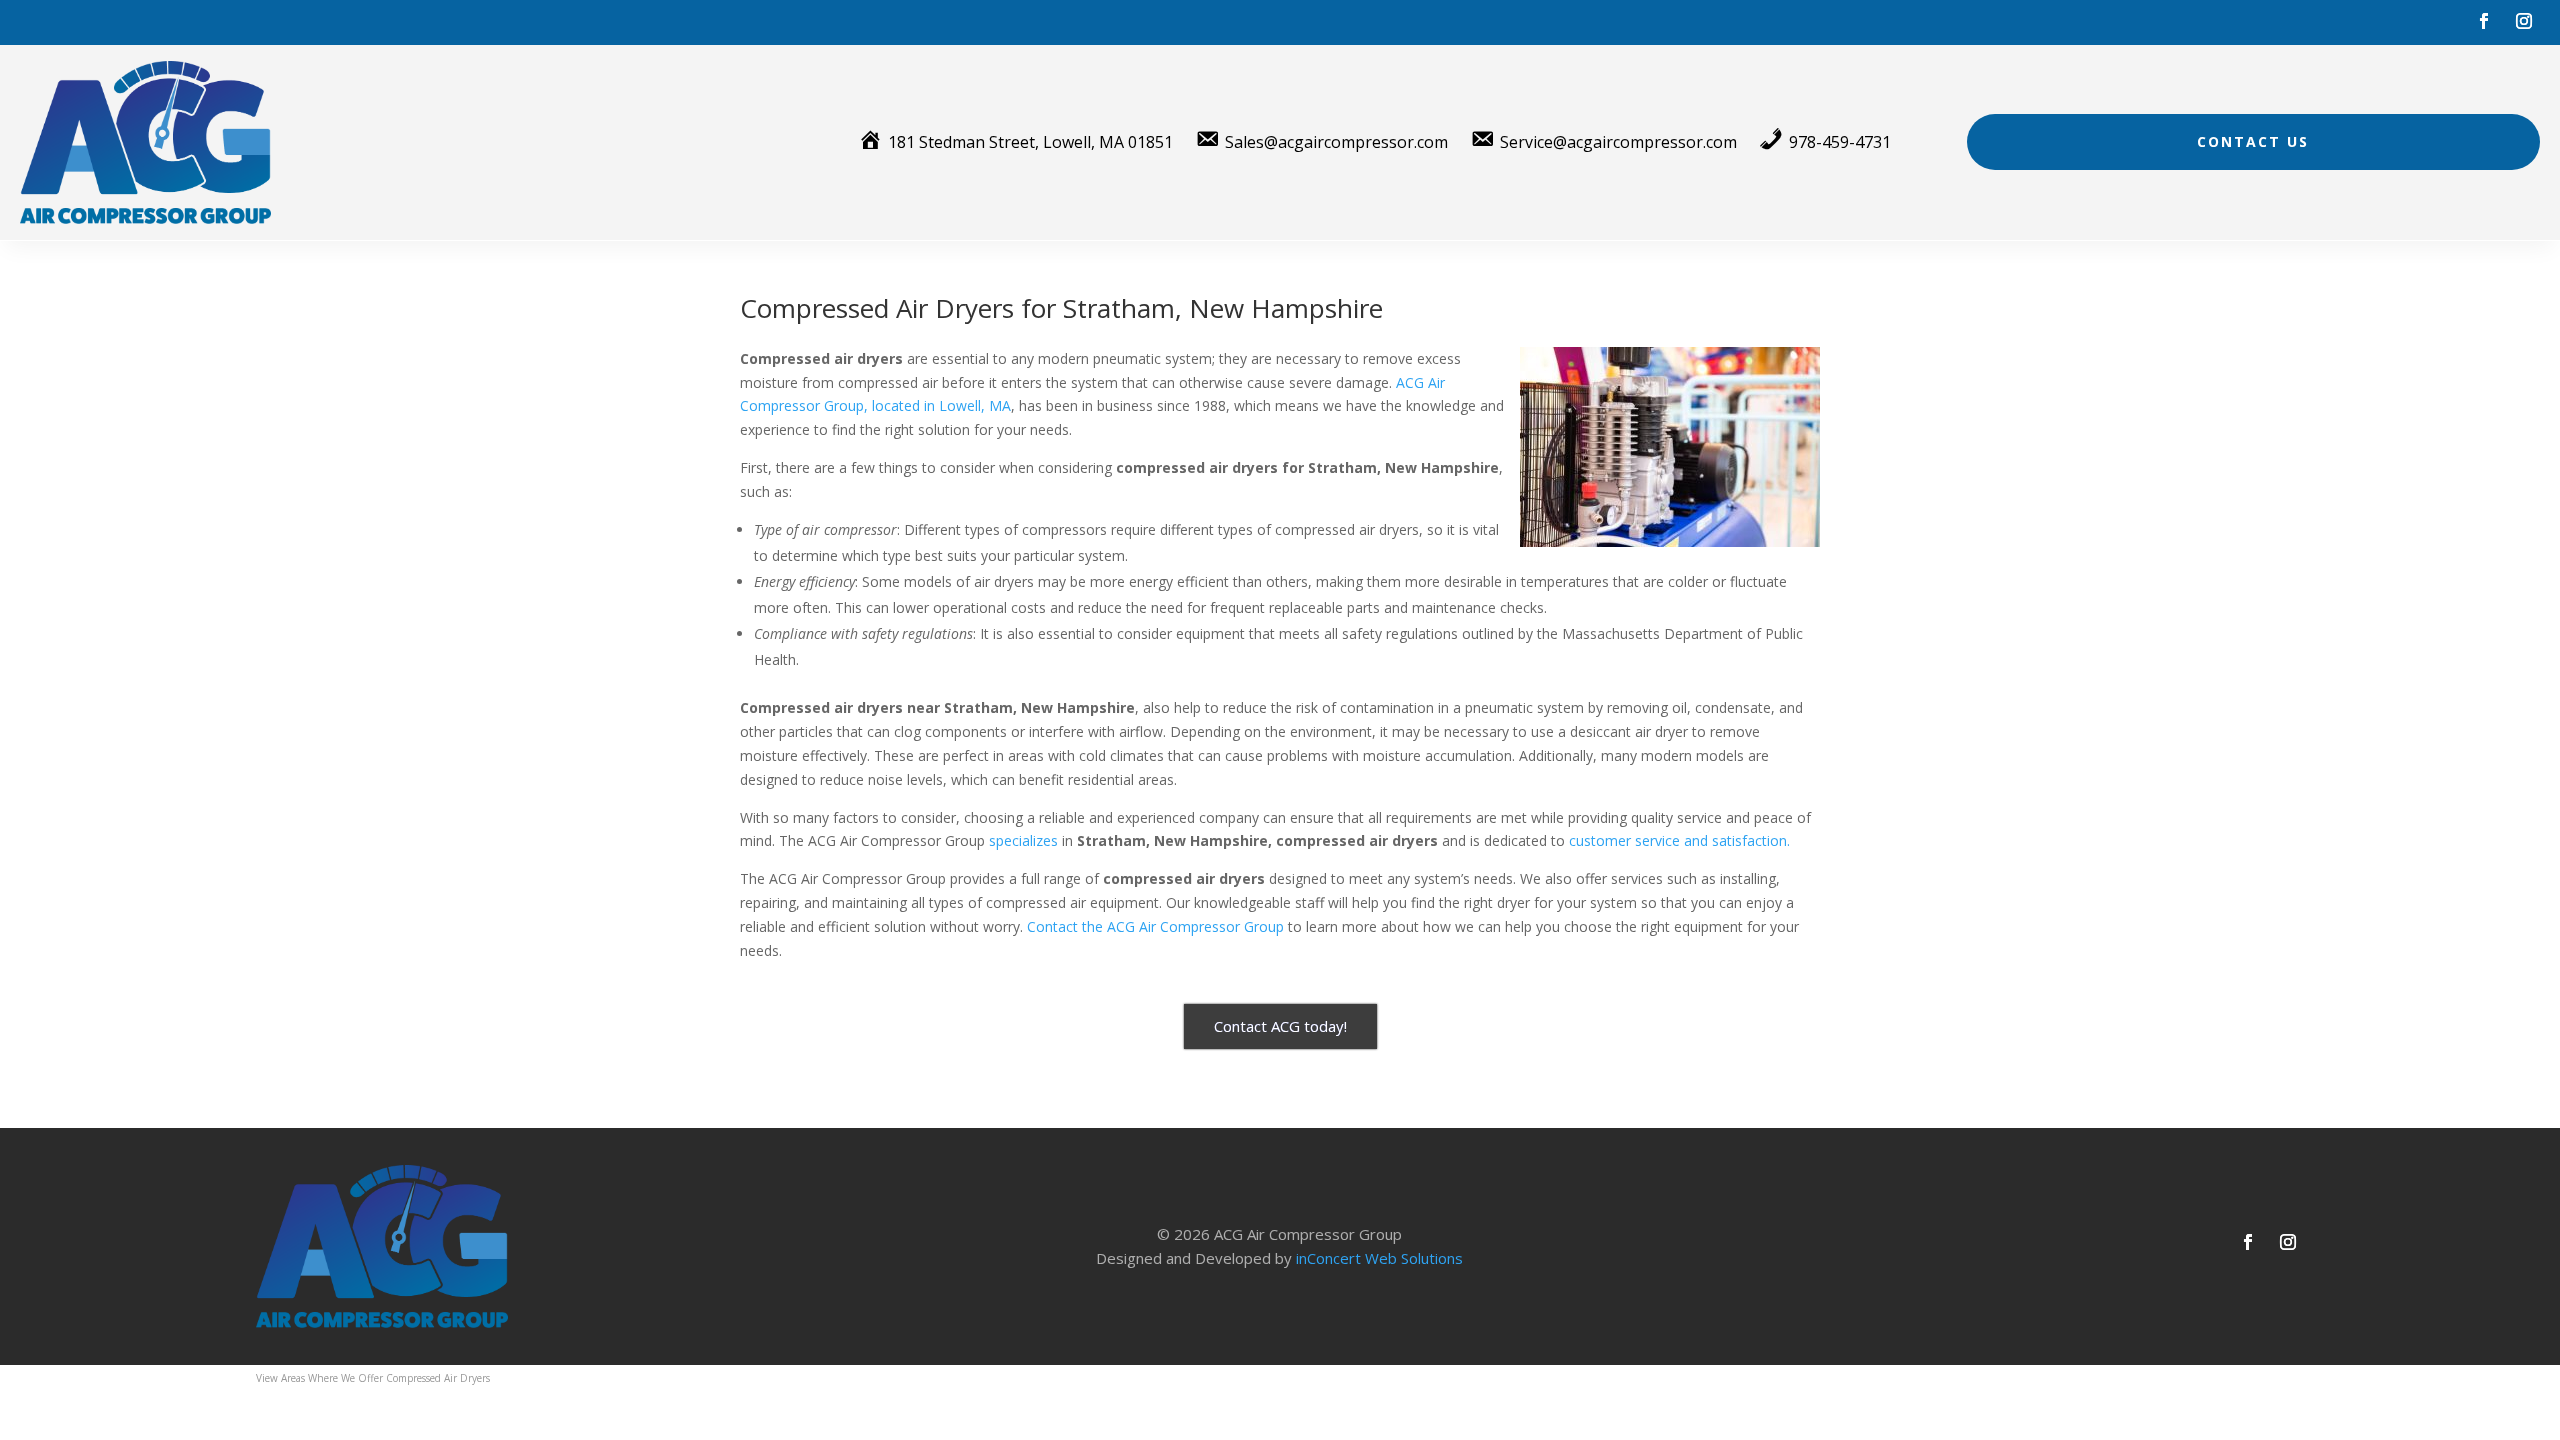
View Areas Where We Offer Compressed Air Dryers (373, 1378)
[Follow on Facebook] (2484, 21)
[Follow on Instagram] (2524, 21)
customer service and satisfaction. (1679, 840)
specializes (1023, 840)
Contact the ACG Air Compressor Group (1155, 926)
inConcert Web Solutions (1379, 1258)
